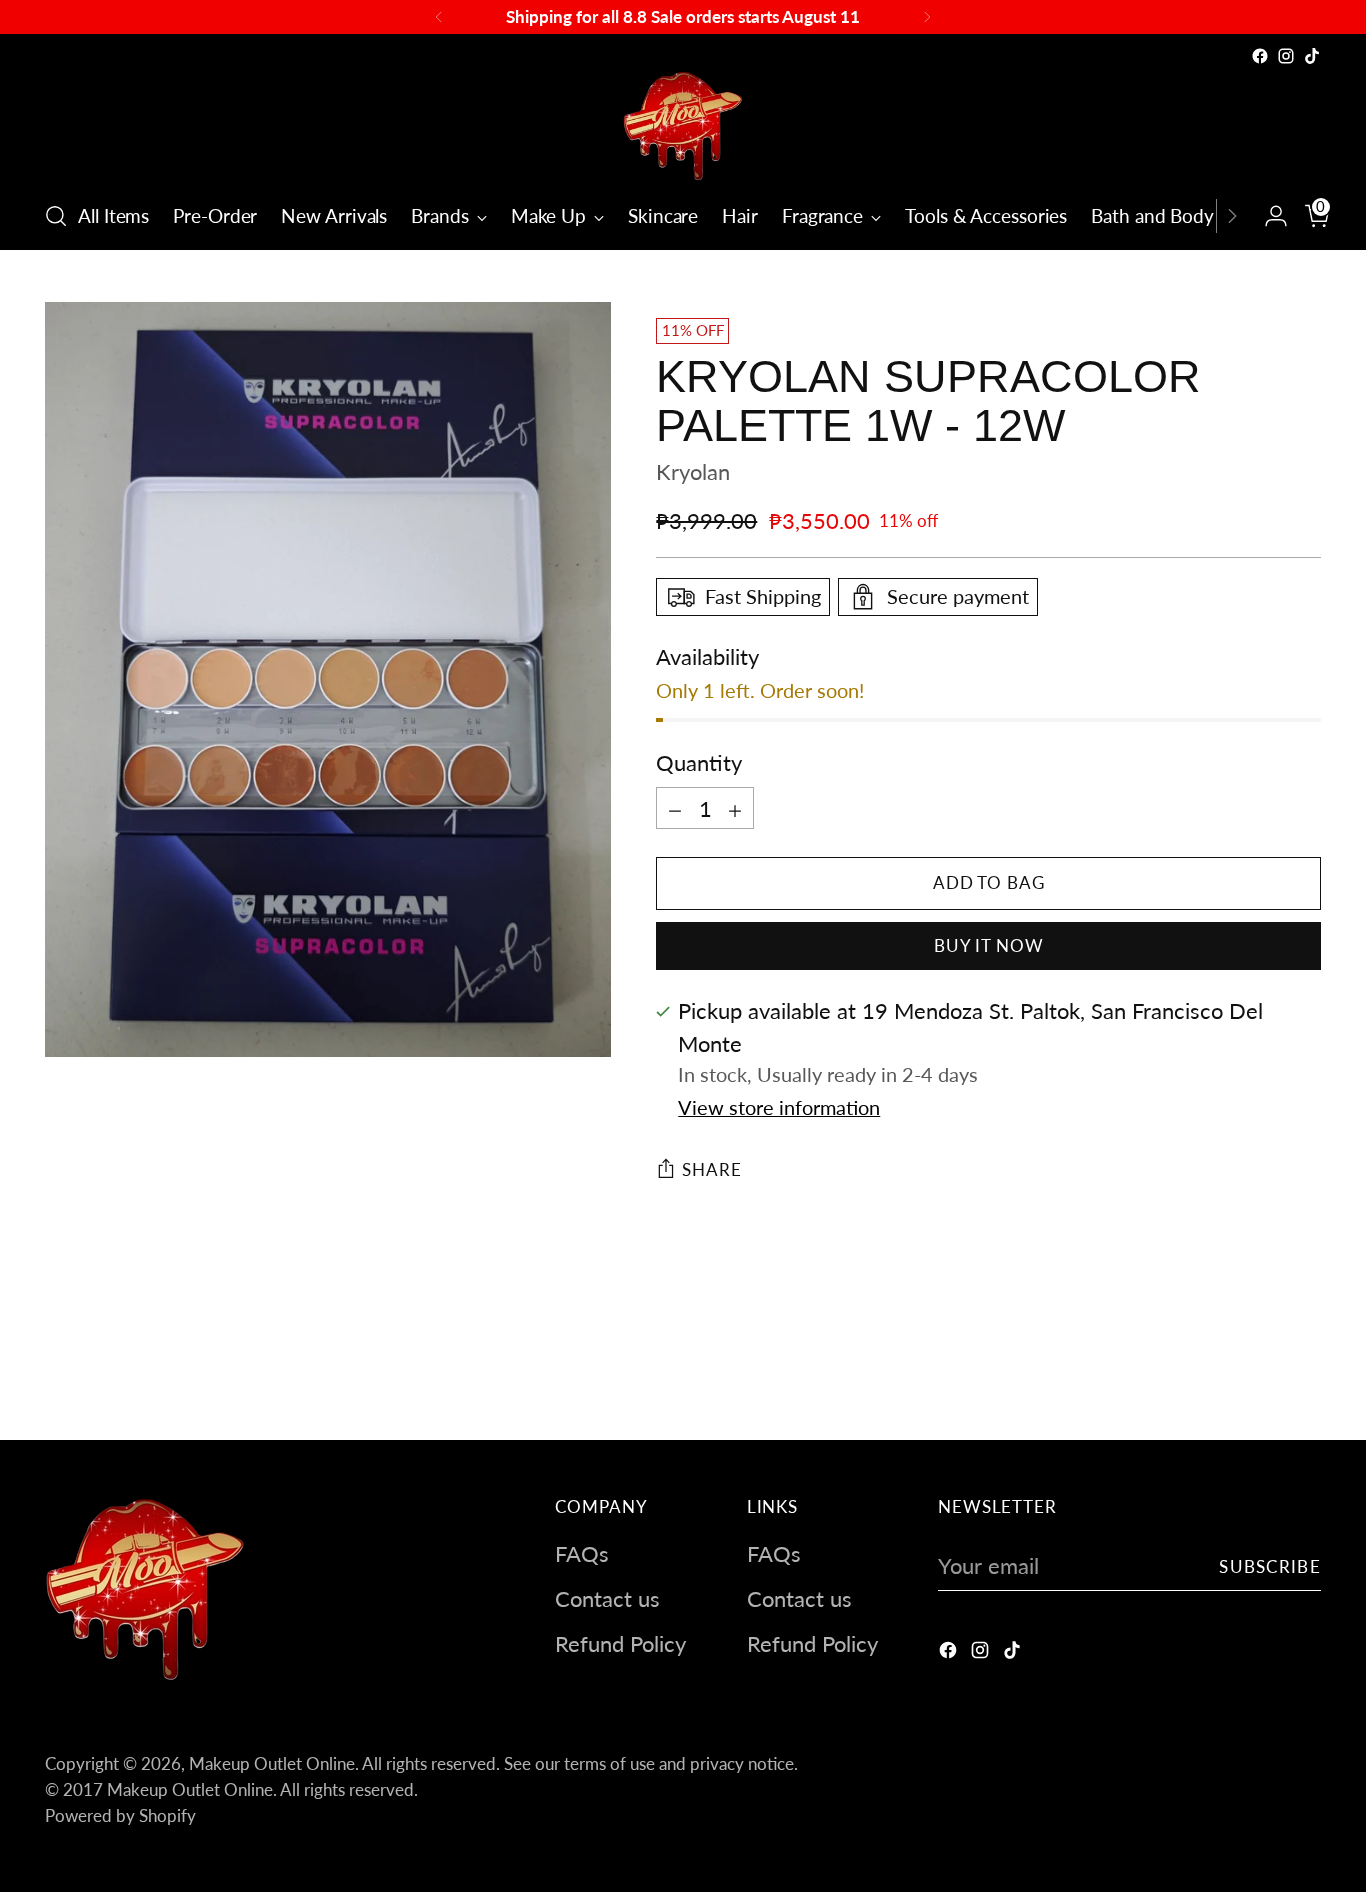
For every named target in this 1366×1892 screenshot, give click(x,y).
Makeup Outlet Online (272, 1763)
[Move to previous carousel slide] (1258, 1372)
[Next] (927, 17)
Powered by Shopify (120, 1815)
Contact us (607, 1598)
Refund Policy (620, 1643)
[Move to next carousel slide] (1304, 1371)
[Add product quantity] (735, 808)
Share (711, 1169)
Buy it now (989, 945)
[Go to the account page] (1268, 216)
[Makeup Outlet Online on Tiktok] (1312, 56)
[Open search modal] (56, 216)
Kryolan (693, 471)
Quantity (699, 762)
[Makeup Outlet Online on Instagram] (1286, 56)
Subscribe (1270, 1566)
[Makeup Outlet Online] (683, 126)
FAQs (582, 1553)
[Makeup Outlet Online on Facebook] (1260, 56)
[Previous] (439, 17)
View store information (779, 1107)
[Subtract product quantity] (675, 808)
